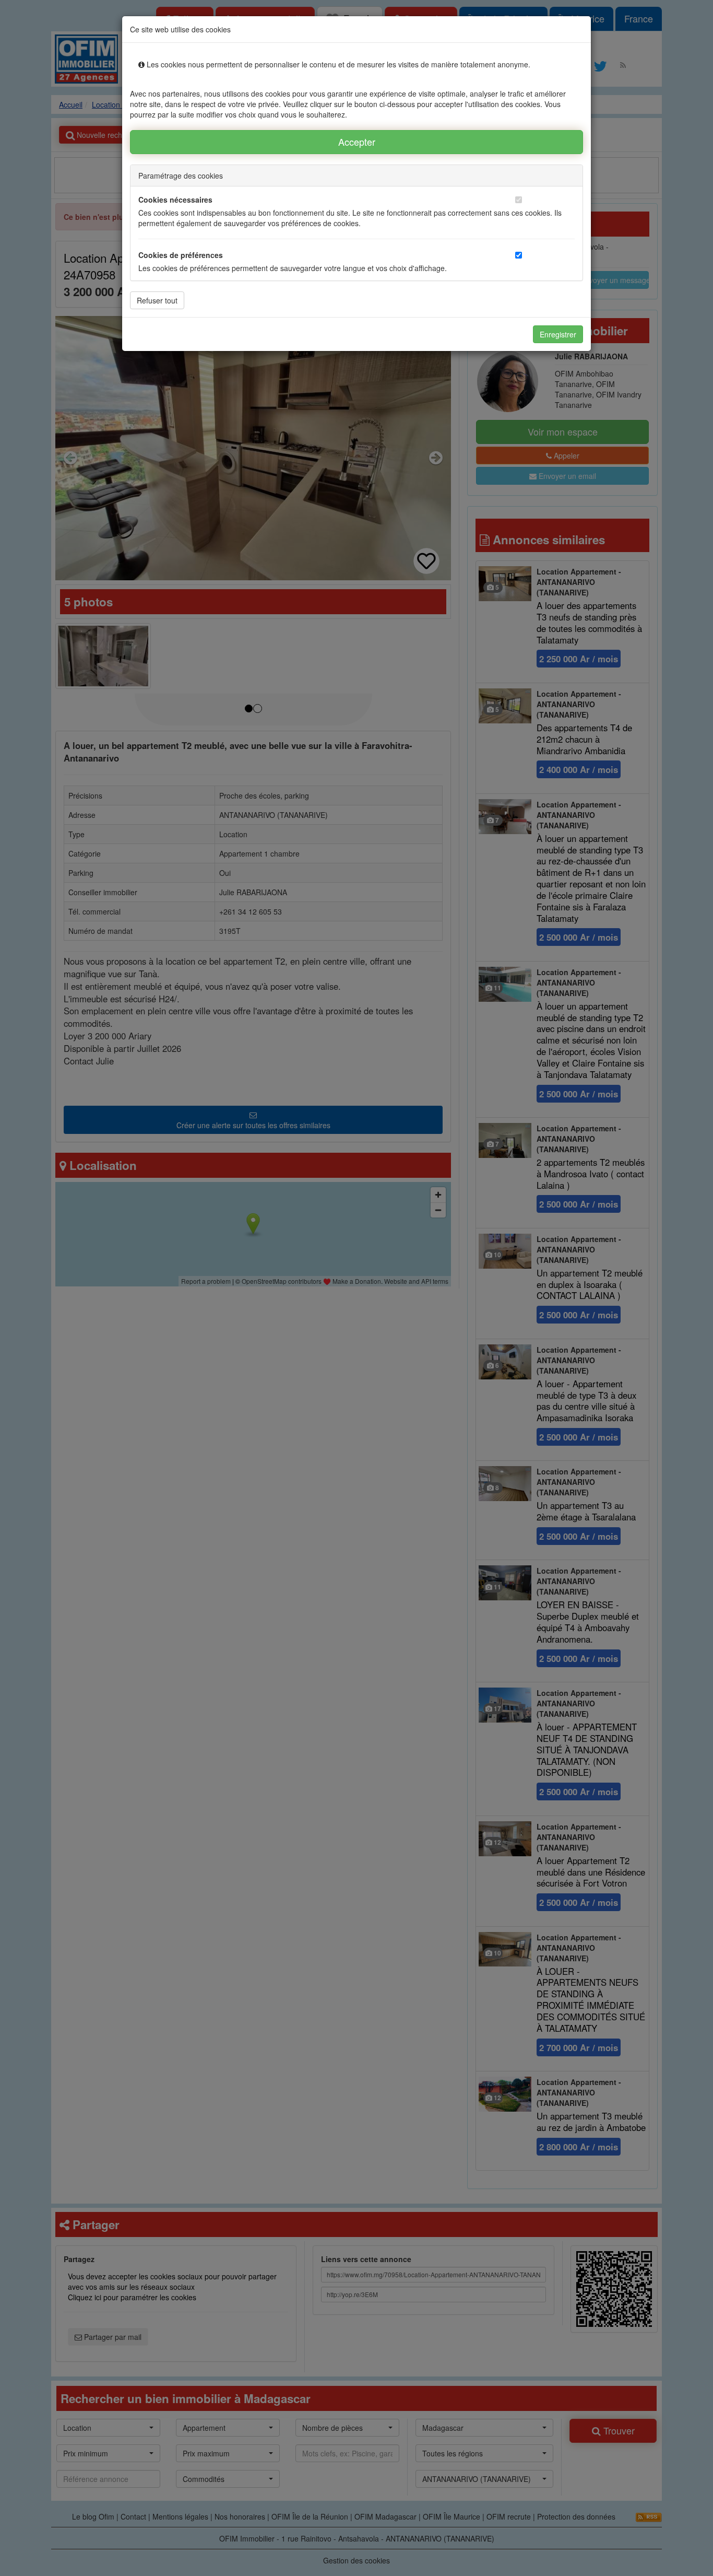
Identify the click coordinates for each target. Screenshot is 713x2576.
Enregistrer (558, 334)
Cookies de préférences (181, 255)
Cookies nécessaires (175, 200)
